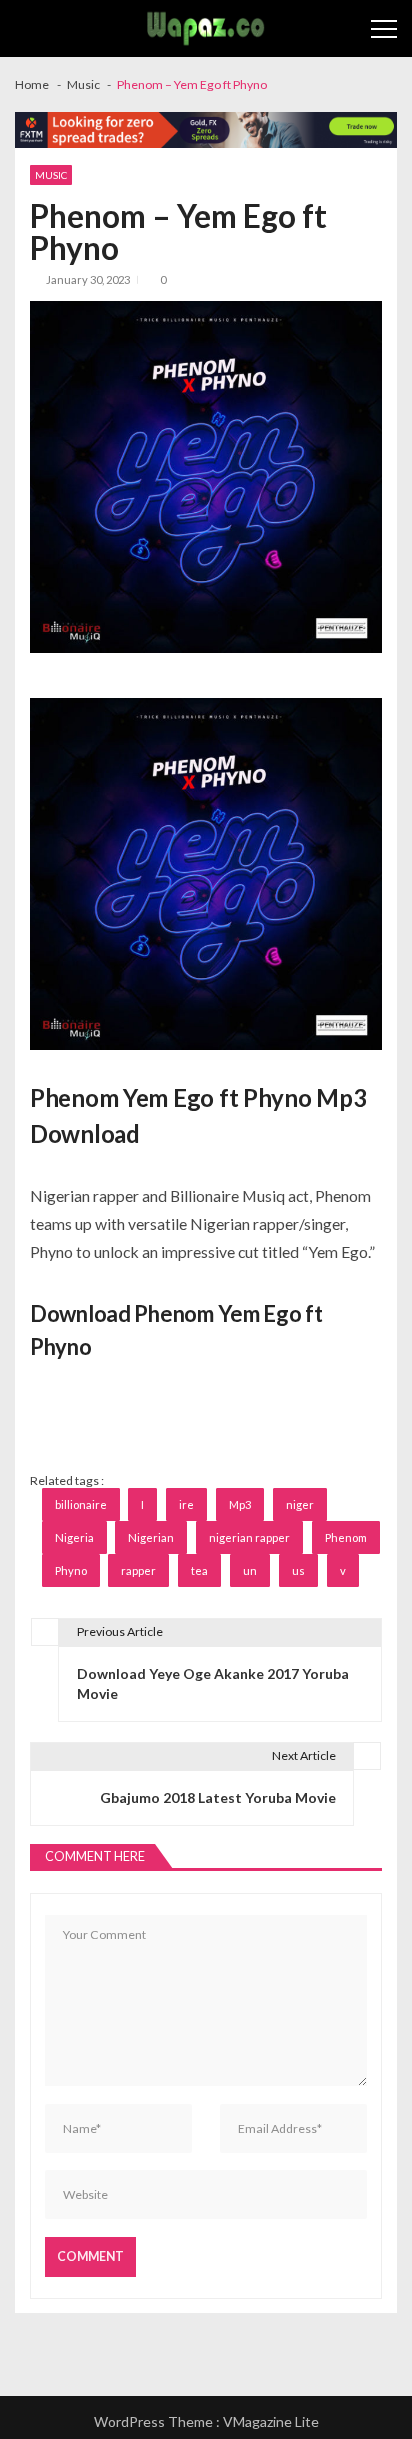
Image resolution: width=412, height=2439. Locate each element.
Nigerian (151, 1537)
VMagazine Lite (271, 2421)
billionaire (81, 1504)
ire (186, 1504)
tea (199, 1570)
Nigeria (74, 1537)
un (250, 1570)
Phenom (346, 1537)
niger (300, 1504)
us (298, 1570)
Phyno (71, 1570)
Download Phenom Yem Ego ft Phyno (176, 1330)
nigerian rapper (249, 1537)
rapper (138, 1570)
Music (51, 175)
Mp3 (240, 1504)
